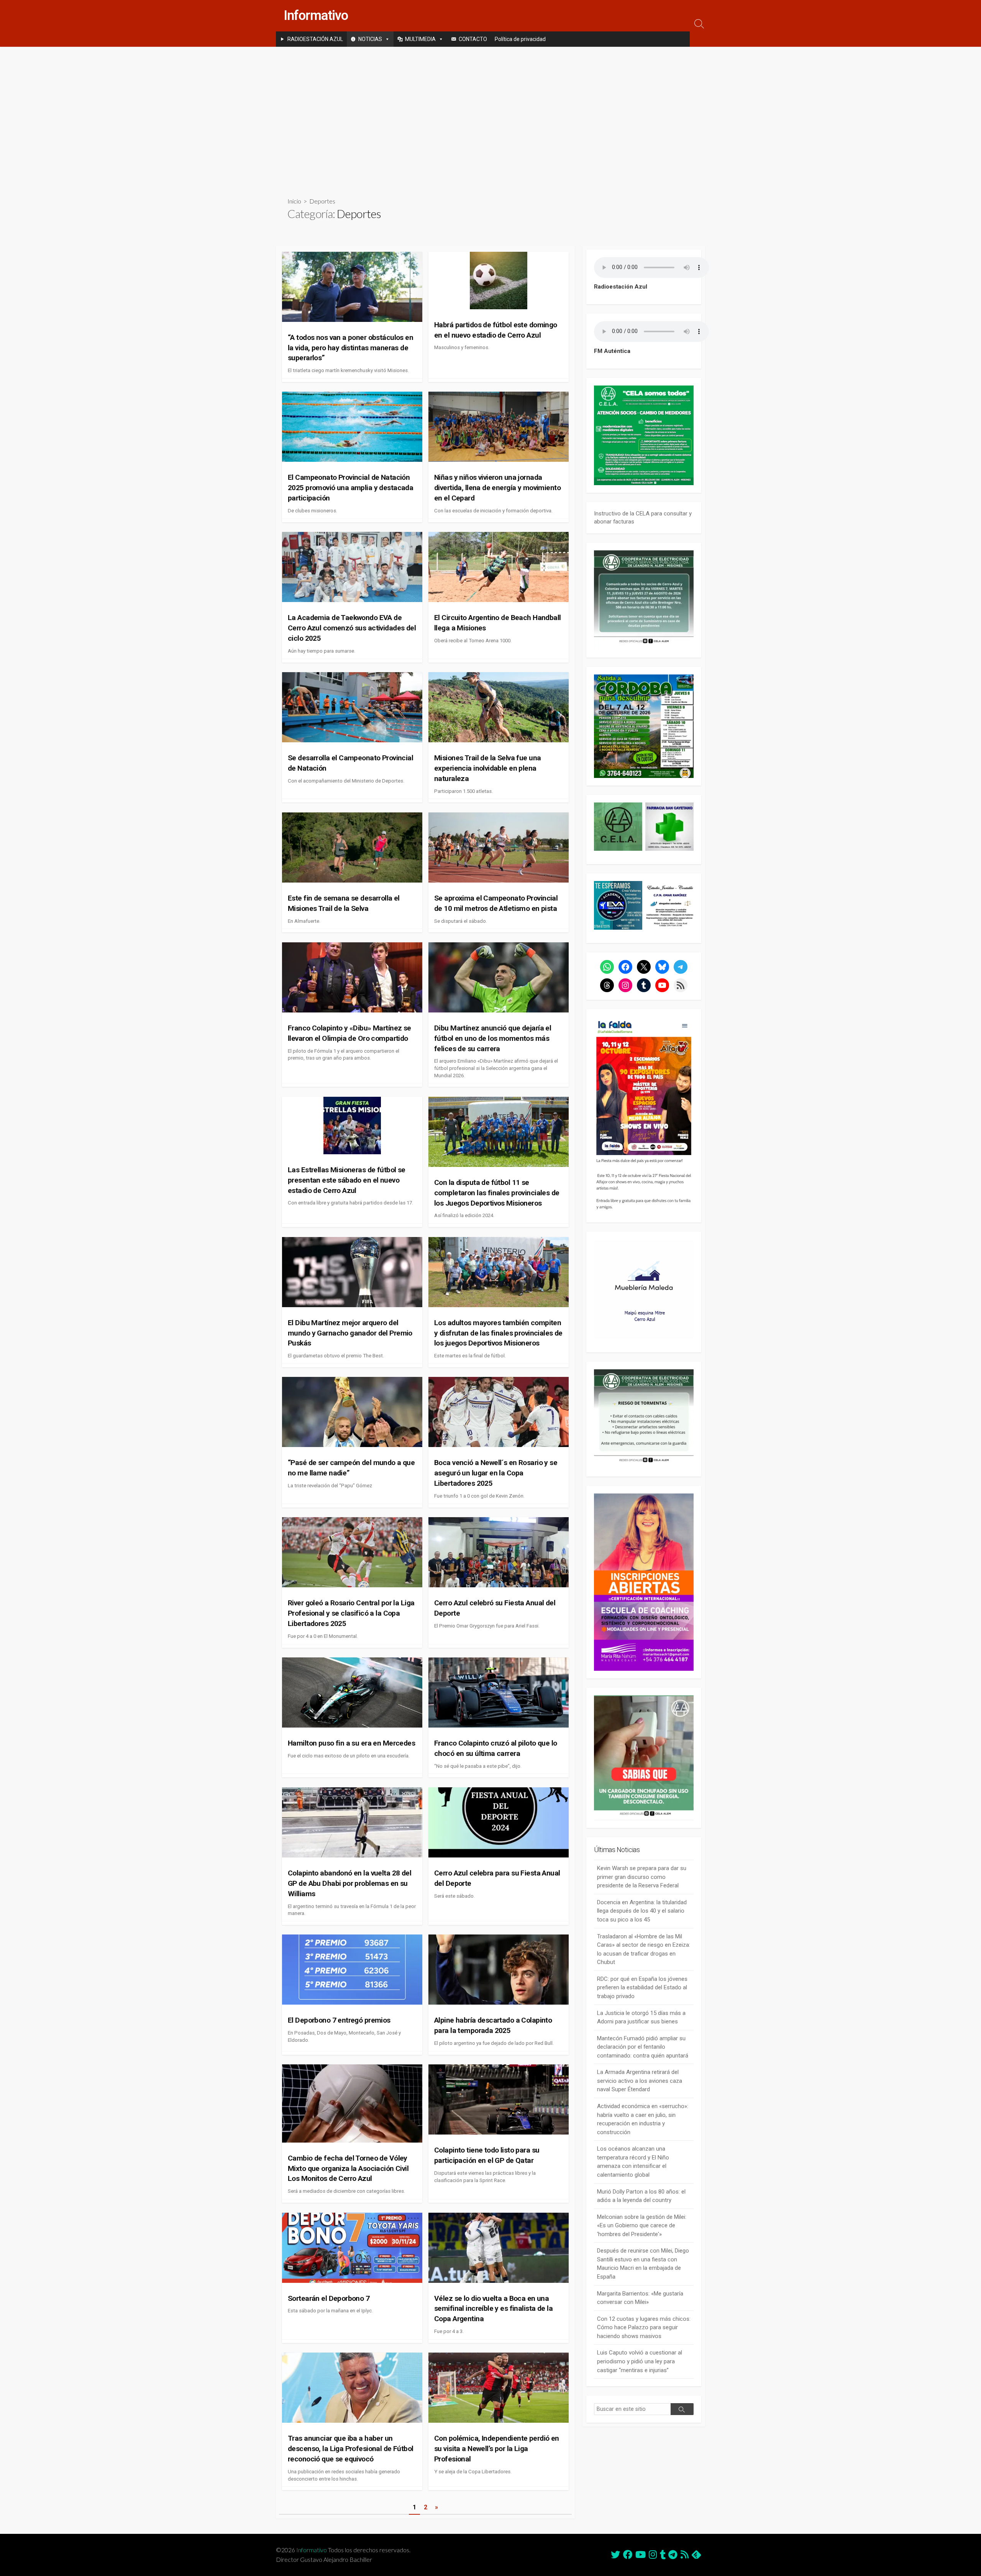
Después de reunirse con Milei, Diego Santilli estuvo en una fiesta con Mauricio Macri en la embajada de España (643, 2264)
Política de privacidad (520, 39)
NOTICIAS (370, 39)
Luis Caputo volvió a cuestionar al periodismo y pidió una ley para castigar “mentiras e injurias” (640, 2361)
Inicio (294, 201)
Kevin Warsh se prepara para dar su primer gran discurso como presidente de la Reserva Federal (642, 1877)
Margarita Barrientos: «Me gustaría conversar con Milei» (640, 2298)
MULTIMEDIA (420, 39)
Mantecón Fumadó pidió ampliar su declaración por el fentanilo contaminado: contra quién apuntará (643, 2047)
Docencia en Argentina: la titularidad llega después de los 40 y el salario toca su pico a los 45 (642, 1911)
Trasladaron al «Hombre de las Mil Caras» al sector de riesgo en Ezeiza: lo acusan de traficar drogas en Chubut (644, 1949)
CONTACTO (473, 39)
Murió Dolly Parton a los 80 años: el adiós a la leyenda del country (641, 2196)
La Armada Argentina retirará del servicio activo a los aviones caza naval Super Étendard (640, 2081)
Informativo (312, 2550)
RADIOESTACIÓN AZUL (315, 39)
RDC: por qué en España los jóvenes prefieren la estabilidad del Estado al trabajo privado (642, 1988)
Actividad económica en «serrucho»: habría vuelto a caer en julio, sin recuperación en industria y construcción (643, 2119)
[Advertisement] (490, 116)
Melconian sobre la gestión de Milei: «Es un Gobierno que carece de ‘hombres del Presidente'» (642, 2226)
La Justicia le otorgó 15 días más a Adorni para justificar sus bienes (641, 2017)
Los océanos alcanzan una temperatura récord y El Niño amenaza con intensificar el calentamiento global (633, 2162)
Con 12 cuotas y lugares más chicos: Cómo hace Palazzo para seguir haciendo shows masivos (644, 2327)
